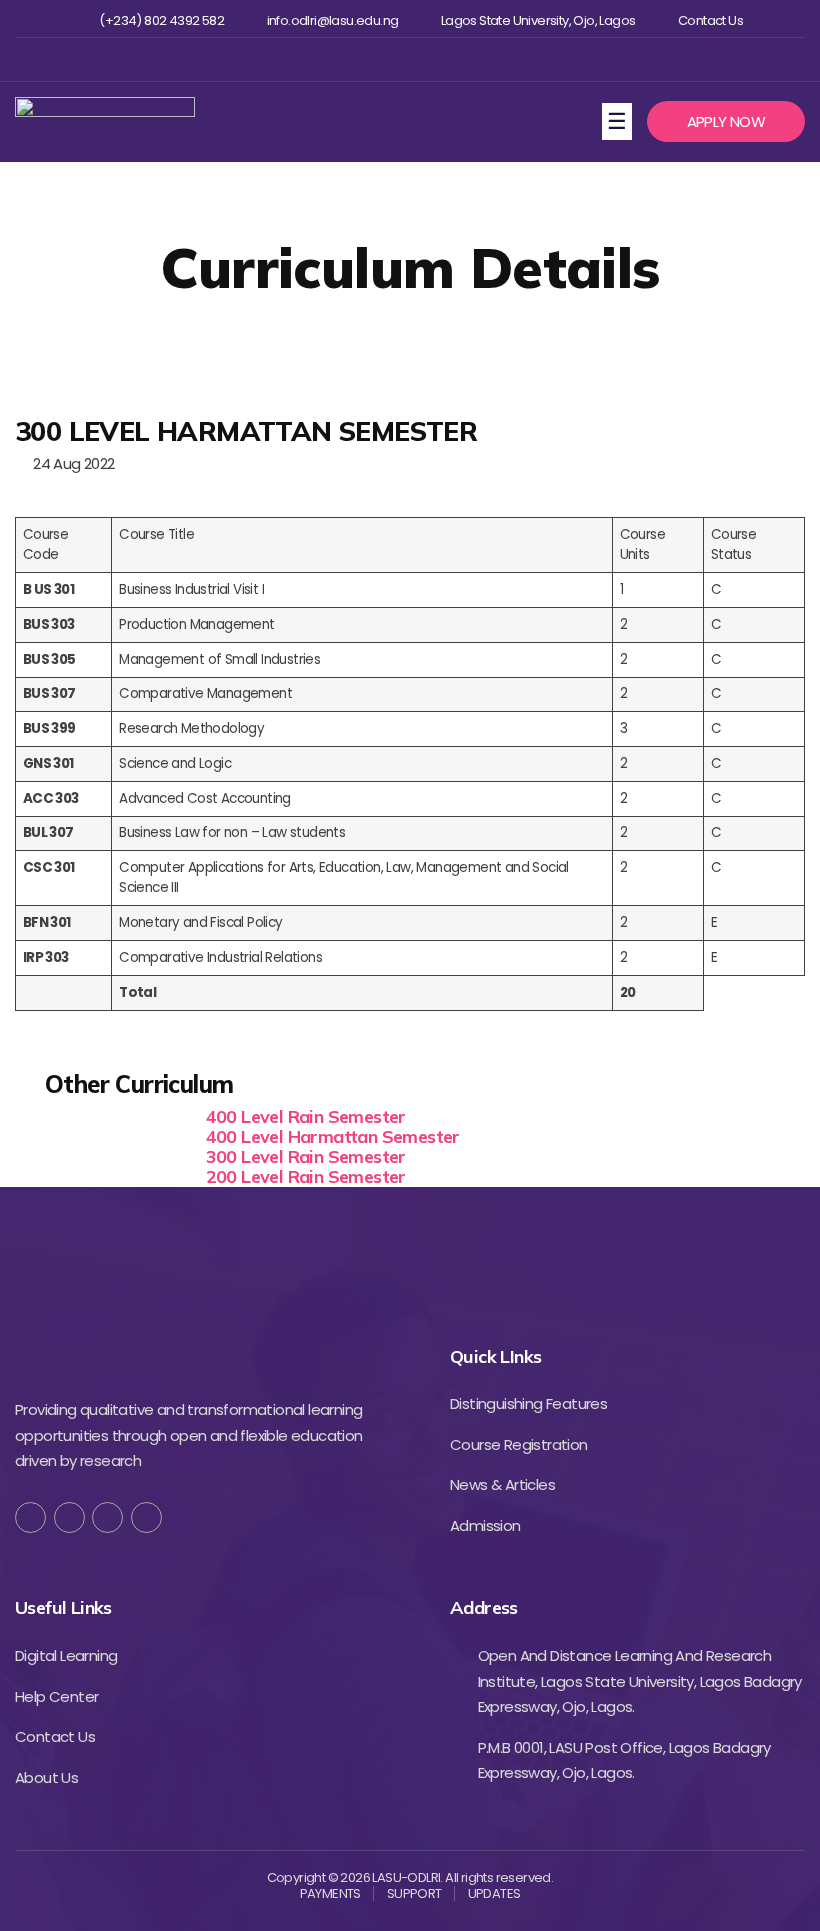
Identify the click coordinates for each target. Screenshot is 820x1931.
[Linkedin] (440, 59)
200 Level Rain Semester (306, 1176)
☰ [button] (619, 120)
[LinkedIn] (146, 1517)
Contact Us (710, 21)
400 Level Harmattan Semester (333, 1136)
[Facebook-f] (30, 1517)
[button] (726, 122)
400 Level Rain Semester (306, 1116)
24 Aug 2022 (70, 463)
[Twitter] (375, 59)
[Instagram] (407, 59)
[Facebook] (342, 59)
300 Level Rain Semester (306, 1156)
